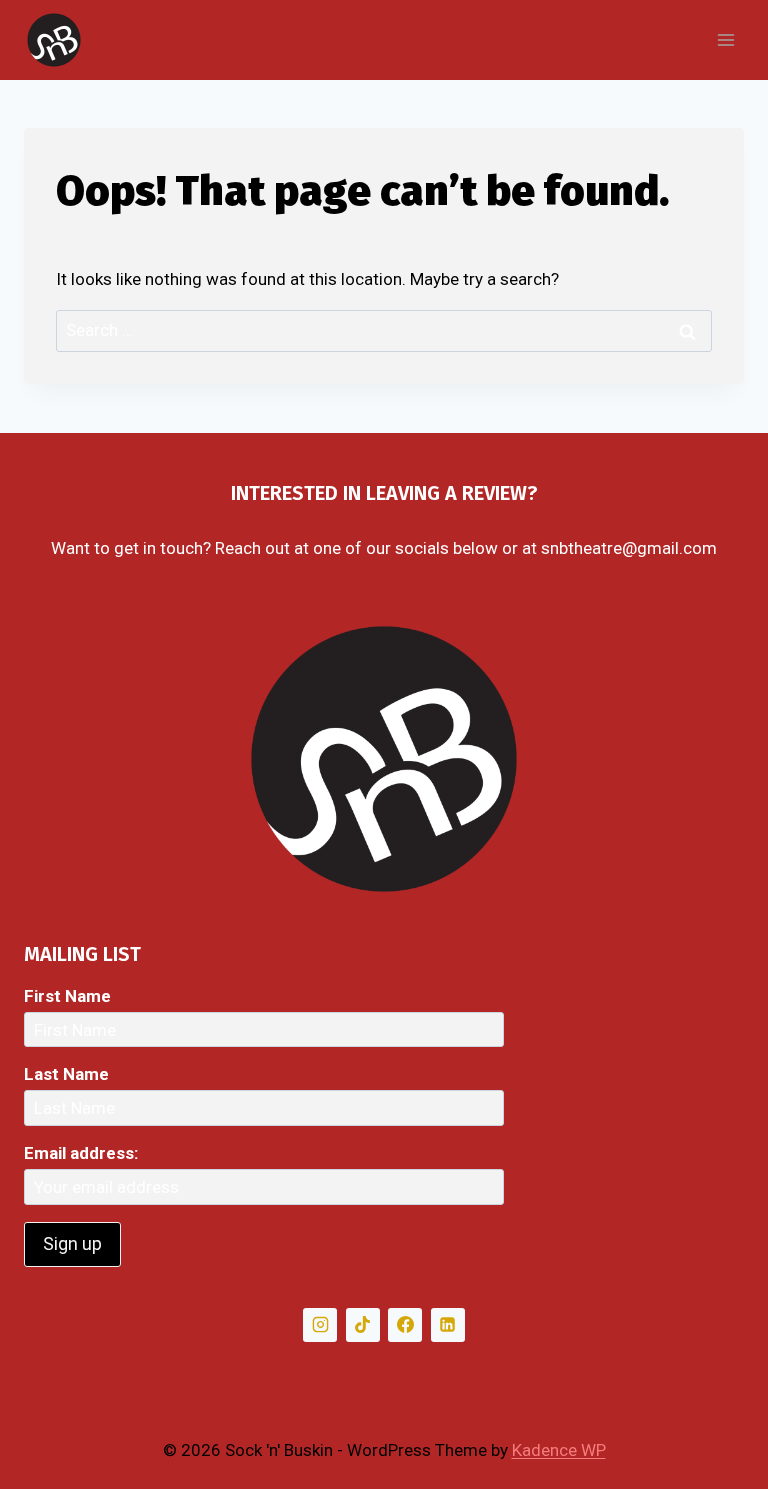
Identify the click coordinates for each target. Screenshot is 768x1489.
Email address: (81, 1153)
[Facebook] (405, 1325)
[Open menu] (725, 39)
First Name (67, 996)
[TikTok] (363, 1325)
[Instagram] (320, 1325)
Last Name (66, 1074)
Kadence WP (559, 1450)
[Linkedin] (448, 1325)
